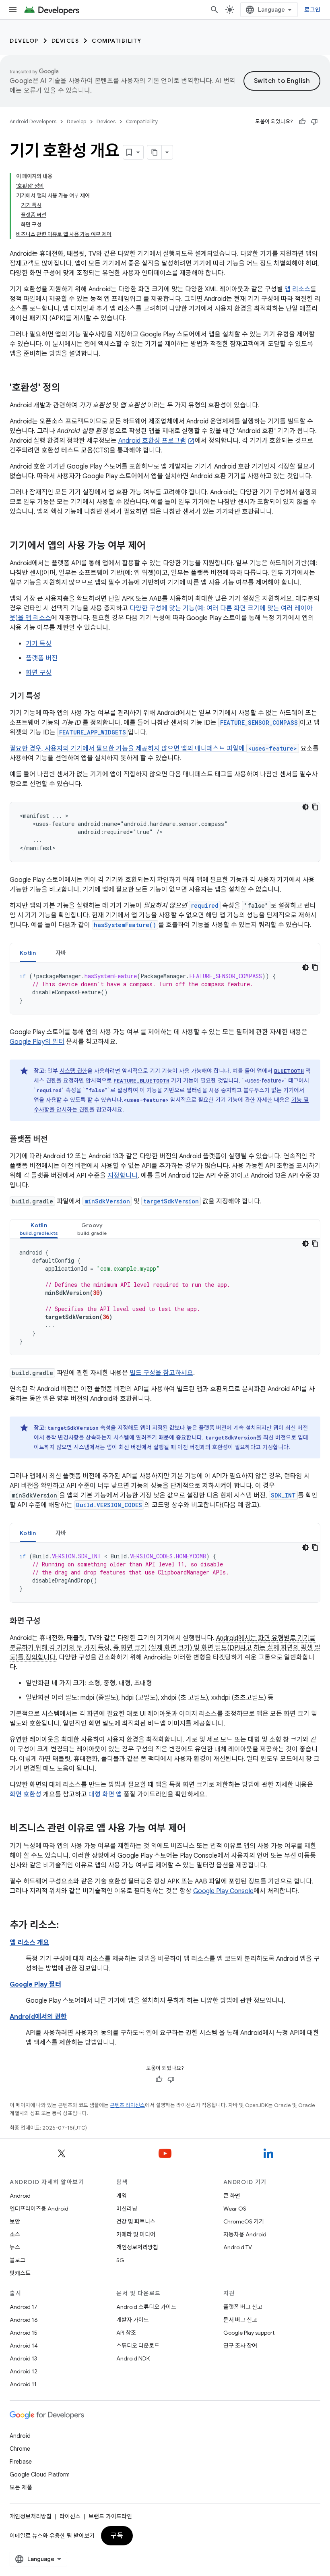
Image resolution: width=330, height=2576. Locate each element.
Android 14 (24, 2346)
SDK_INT (283, 1495)
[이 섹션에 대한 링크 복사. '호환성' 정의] (68, 388)
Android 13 (23, 2358)
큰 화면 (232, 2196)
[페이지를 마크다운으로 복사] (155, 152)
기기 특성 (39, 644)
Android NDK (133, 2358)
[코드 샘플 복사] (315, 807)
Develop (24, 41)
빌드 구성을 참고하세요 (161, 1373)
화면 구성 (39, 673)
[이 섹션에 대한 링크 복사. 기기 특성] (48, 697)
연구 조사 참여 (240, 2346)
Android (20, 2196)
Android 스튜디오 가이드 (146, 2307)
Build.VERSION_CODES (109, 1505)
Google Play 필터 (35, 1985)
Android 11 (23, 2384)
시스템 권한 (73, 1071)
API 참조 (126, 2333)
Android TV (238, 2247)
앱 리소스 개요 (29, 1943)
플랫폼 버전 (42, 658)
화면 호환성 (26, 1794)
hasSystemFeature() (125, 925)
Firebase (21, 2462)
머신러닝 (127, 2209)
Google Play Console (223, 1891)
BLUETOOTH (289, 1071)
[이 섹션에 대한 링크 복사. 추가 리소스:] (67, 1926)
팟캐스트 (20, 2273)
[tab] (28, 953)
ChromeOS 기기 (244, 2221)
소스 (15, 2234)
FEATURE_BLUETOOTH (141, 1081)
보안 (15, 2221)
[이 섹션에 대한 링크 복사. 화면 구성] (48, 1622)
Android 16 (24, 2320)
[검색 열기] (214, 10)
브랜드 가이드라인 (110, 2516)
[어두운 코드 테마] (305, 807)
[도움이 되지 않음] (314, 122)
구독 (117, 2536)
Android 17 (24, 2307)
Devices (65, 41)
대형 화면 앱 (105, 1794)
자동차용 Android (245, 2234)
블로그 (18, 2260)
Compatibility (117, 41)
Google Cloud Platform (40, 2474)
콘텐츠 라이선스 (127, 2105)
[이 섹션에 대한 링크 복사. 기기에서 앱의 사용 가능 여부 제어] (154, 546)
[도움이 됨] (302, 122)
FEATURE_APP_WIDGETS (93, 732)
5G (120, 2260)
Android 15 (24, 2333)
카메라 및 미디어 (136, 2234)
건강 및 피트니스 (136, 2221)
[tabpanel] (165, 988)
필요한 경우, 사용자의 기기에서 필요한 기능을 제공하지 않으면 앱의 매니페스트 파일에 (128, 749)
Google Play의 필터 (37, 1042)
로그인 (312, 10)
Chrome (20, 2449)
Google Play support (249, 2333)
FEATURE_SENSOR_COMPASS (259, 723)
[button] (39, 1229)
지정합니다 (123, 1176)
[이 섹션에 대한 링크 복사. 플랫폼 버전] (56, 1140)
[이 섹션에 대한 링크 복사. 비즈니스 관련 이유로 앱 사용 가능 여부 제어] (194, 1829)
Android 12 (24, 2371)
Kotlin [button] (28, 953)
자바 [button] (61, 953)
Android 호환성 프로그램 (152, 441)
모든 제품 (21, 2487)
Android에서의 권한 (38, 2017)
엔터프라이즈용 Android (39, 2209)
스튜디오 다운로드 (138, 2346)
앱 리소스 (297, 289)
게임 (122, 2196)
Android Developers (33, 121)
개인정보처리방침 (137, 2247)
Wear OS (235, 2209)
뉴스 (15, 2247)
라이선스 (70, 2516)
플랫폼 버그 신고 (243, 2307)
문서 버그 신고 (240, 2320)
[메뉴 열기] (13, 10)
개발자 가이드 (133, 2320)
